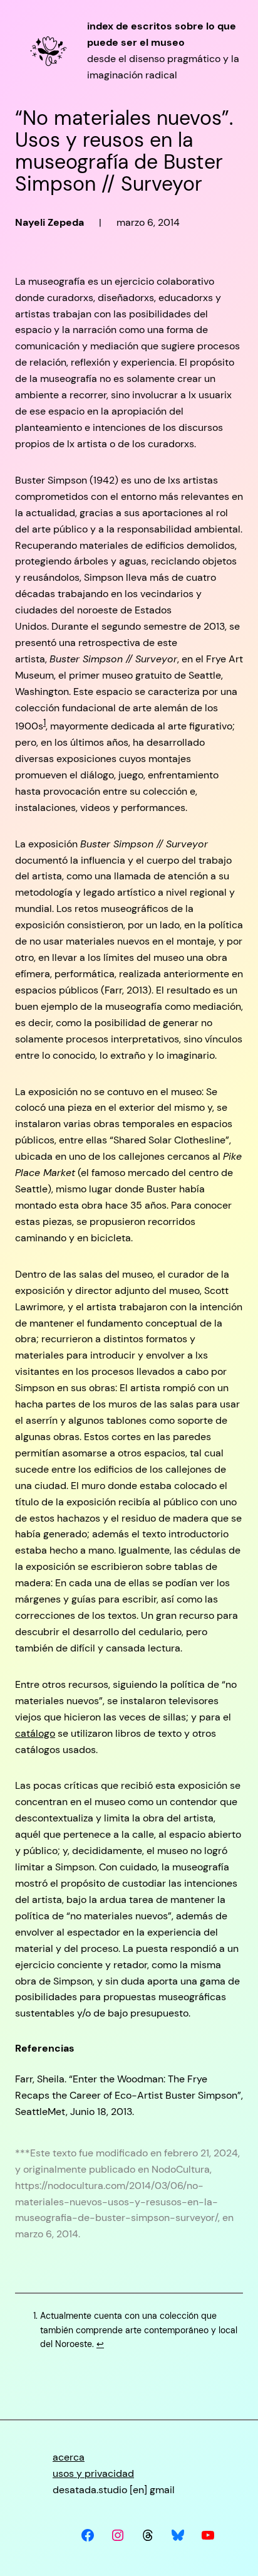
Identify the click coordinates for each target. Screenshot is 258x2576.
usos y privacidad (93, 2473)
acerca (69, 2457)
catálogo (35, 1733)
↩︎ (100, 2344)
